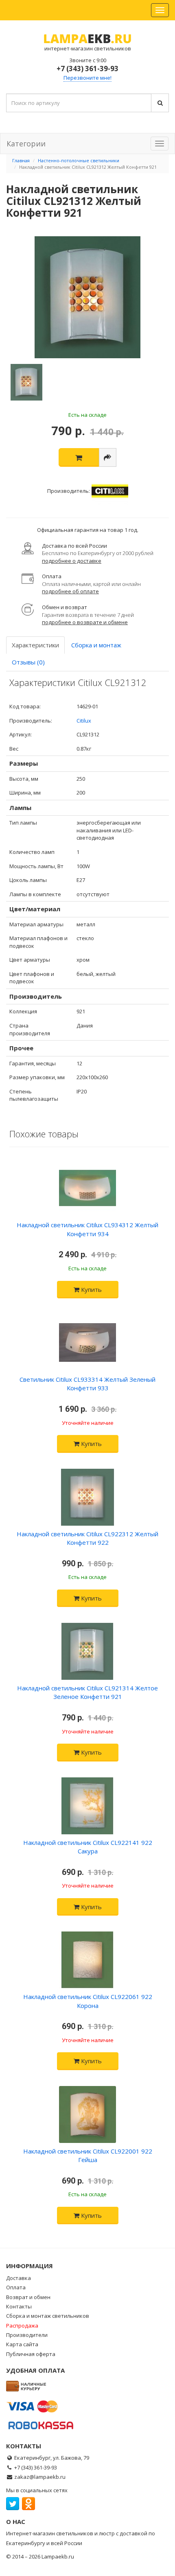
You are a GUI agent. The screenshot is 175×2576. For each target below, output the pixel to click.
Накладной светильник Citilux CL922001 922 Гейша (88, 2155)
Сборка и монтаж (96, 645)
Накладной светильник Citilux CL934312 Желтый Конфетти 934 (87, 1229)
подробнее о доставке (72, 561)
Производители (27, 2335)
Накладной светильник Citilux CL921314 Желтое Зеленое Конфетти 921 (87, 1692)
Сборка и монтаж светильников (48, 2316)
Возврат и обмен (28, 2297)
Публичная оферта (31, 2354)
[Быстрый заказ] (108, 457)
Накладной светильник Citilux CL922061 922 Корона (88, 2001)
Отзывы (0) (28, 662)
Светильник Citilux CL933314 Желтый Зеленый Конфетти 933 (87, 1384)
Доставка (19, 2278)
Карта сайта (22, 2344)
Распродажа (22, 2326)
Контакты (19, 2306)
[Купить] (79, 457)
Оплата (16, 2287)
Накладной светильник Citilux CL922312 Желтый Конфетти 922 (87, 1538)
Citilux (84, 721)
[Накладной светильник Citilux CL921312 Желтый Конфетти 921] (87, 297)
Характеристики (35, 645)
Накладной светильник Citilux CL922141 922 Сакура (88, 1847)
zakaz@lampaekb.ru (40, 2477)
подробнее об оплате (70, 591)
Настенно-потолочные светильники (79, 160)
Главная (21, 160)
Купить (91, 1289)
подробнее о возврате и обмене (85, 622)
